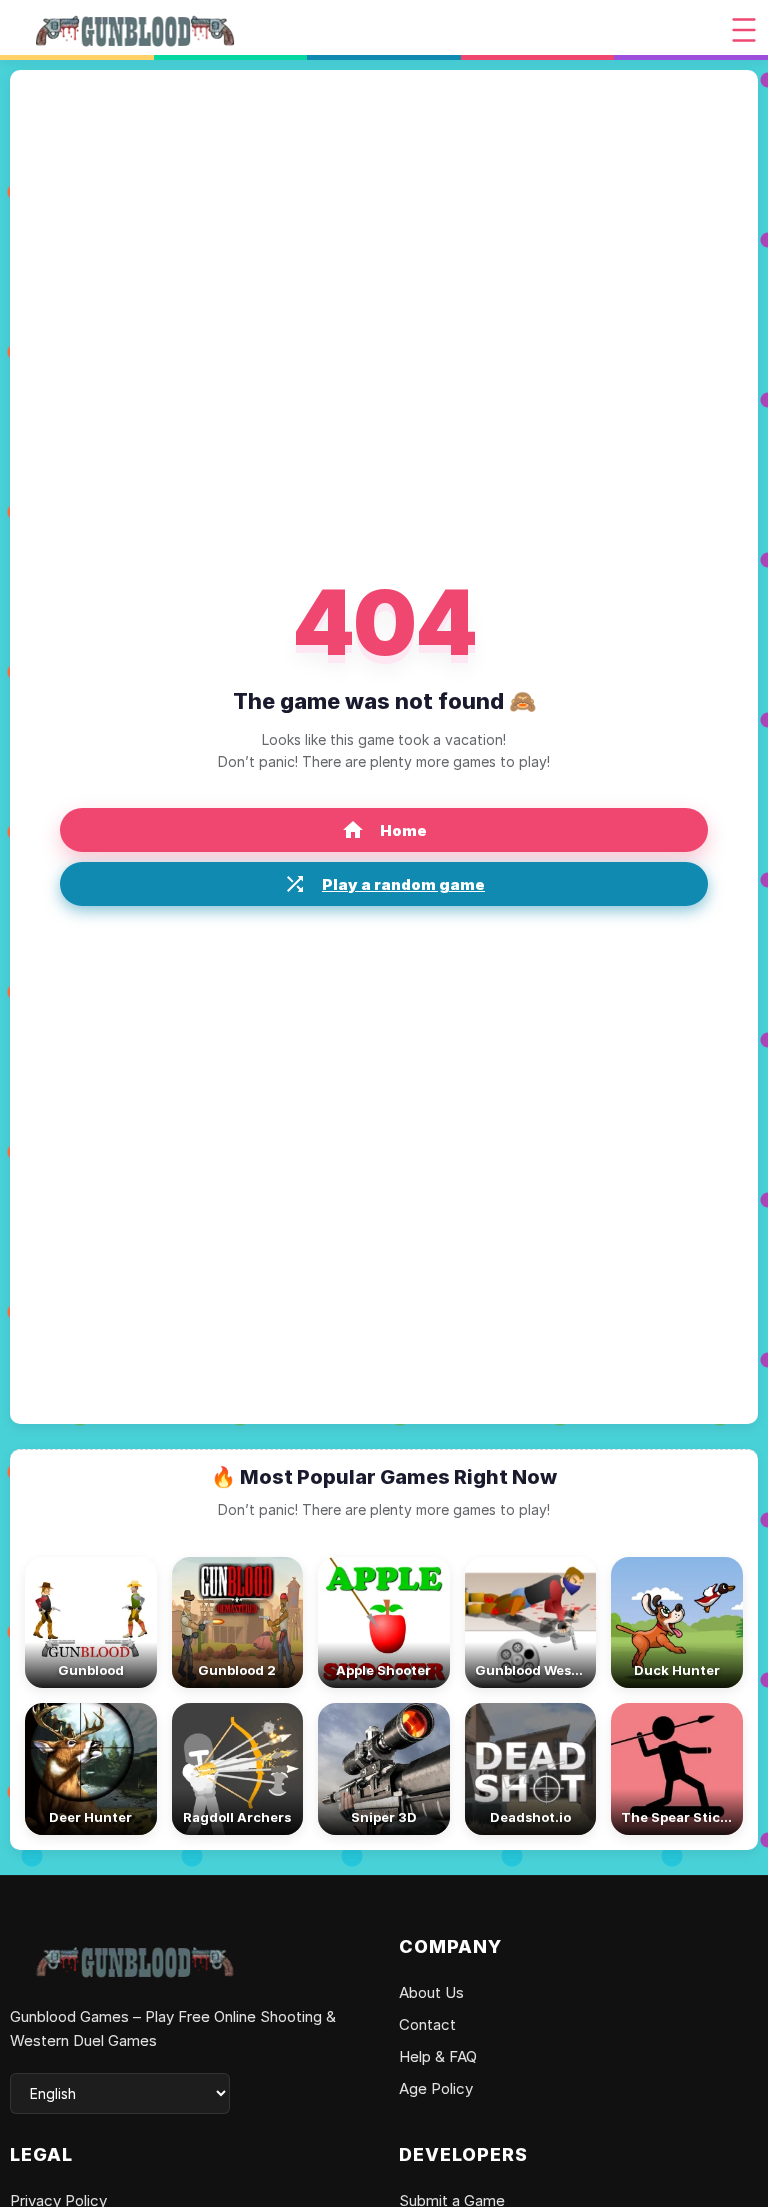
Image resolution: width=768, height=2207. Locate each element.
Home (403, 830)
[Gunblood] (135, 30)
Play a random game (403, 884)
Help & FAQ (438, 2056)
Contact (427, 2024)
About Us (431, 1992)
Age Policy (436, 2088)
